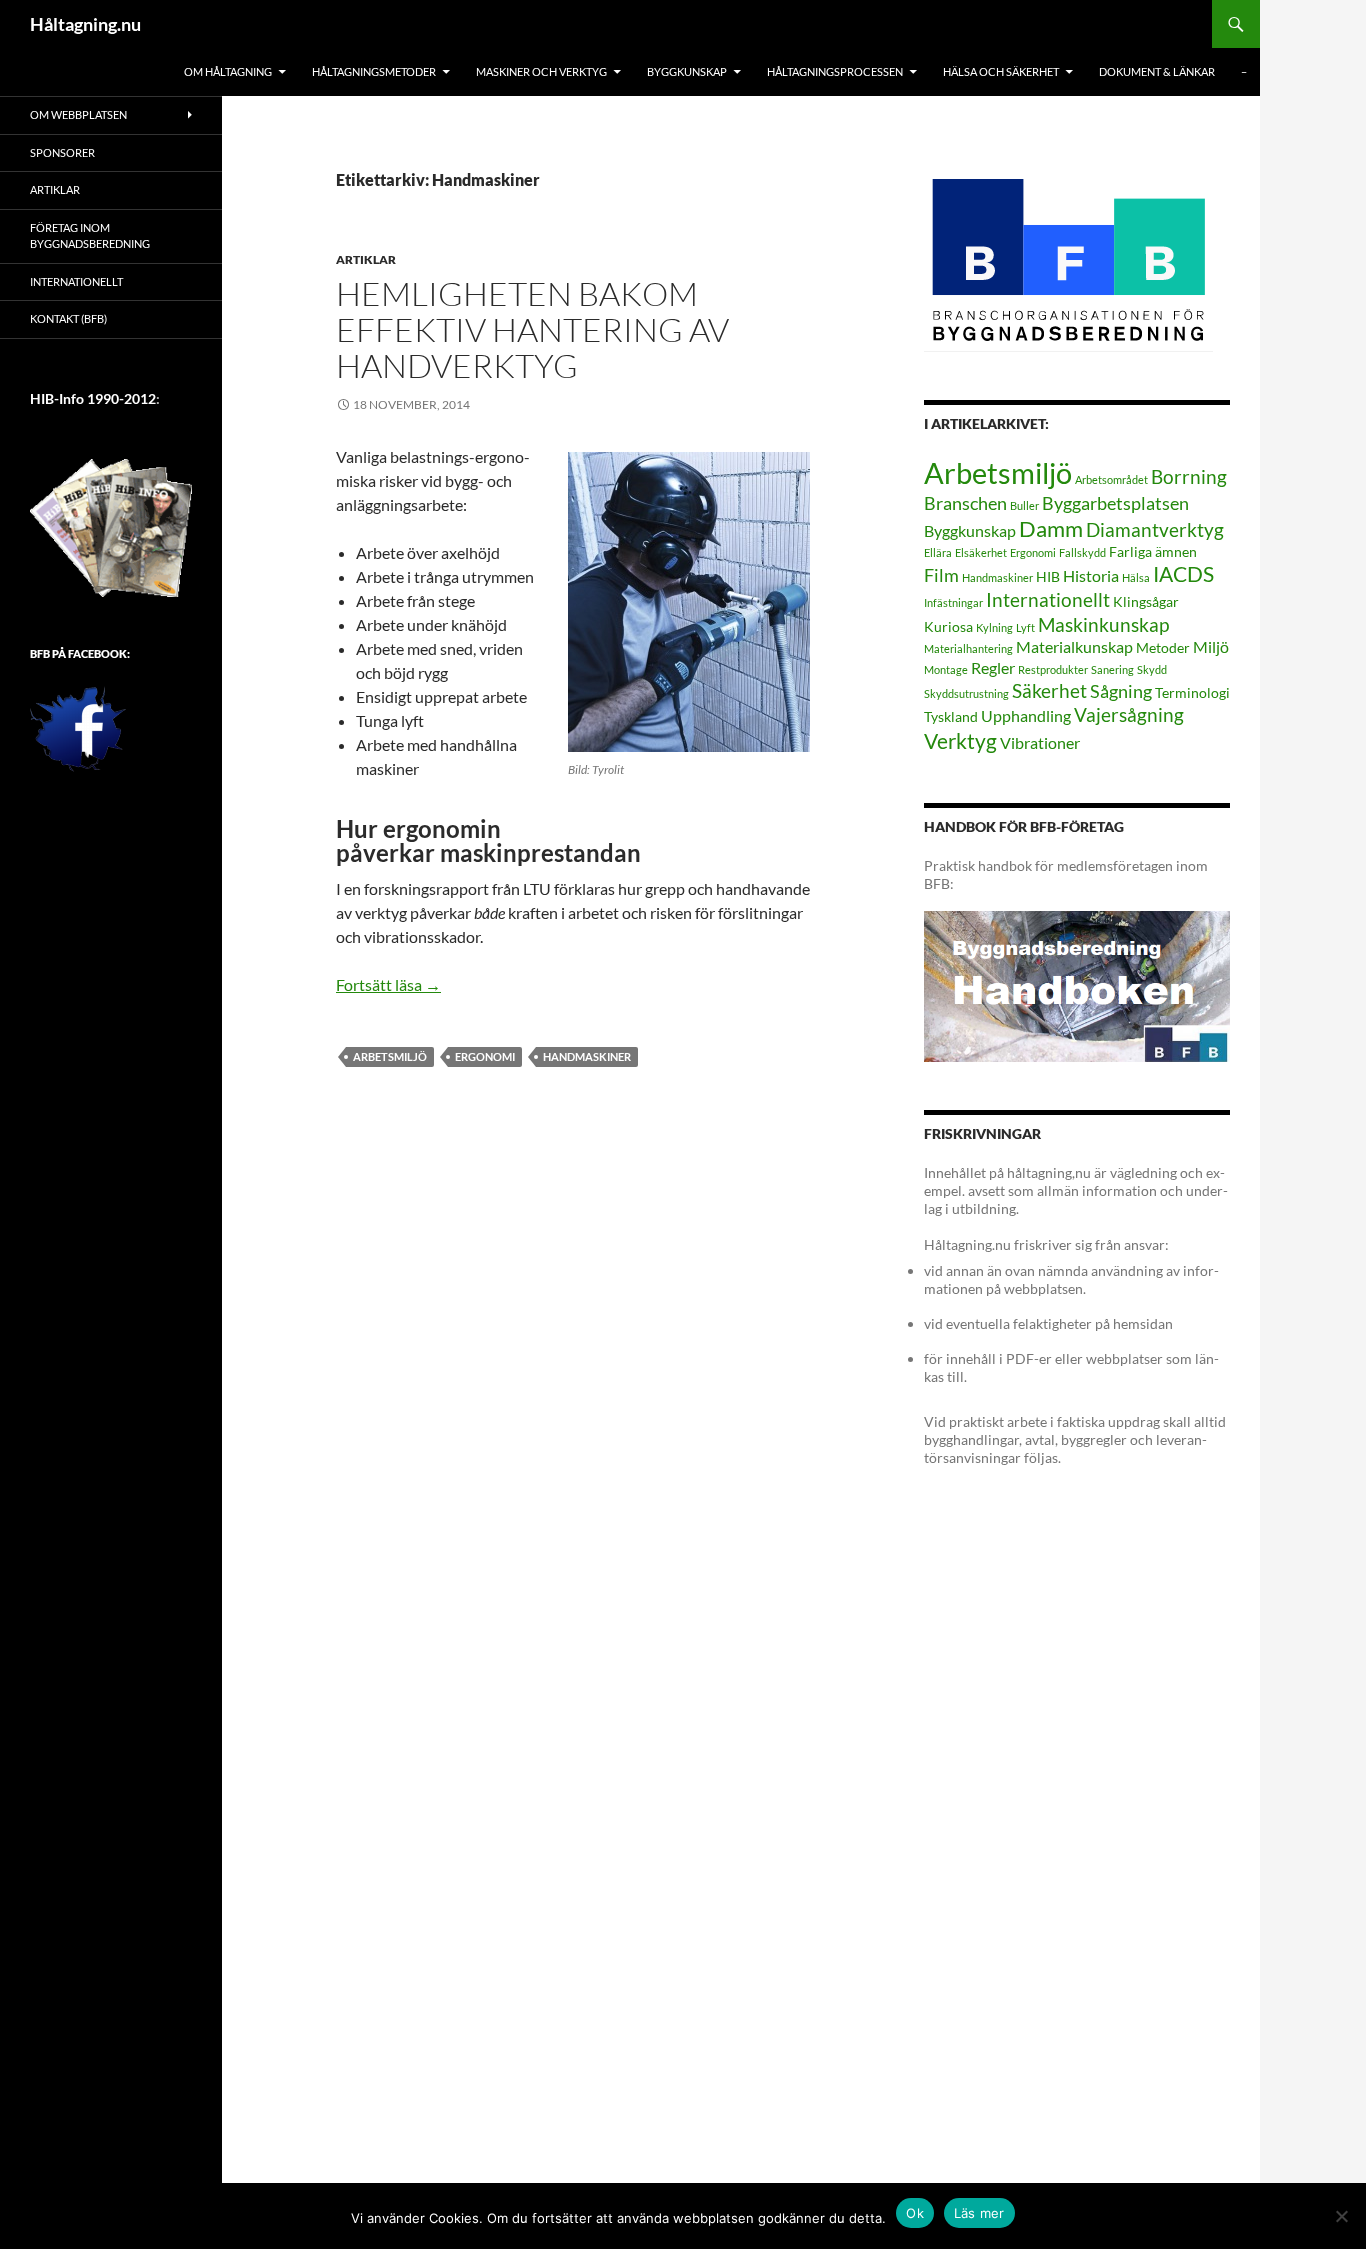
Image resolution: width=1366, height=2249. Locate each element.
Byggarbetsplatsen (1115, 503)
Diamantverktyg (1155, 529)
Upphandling (1026, 715)
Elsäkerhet (981, 552)
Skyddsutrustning (966, 693)
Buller (1024, 505)
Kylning (994, 627)
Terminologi (1192, 692)
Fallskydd (1082, 552)
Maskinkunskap (1103, 624)
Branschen (965, 503)
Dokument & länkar (1157, 71)
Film (941, 575)
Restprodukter (1053, 669)
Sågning (1121, 691)
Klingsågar (1146, 601)
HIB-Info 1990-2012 (93, 398)
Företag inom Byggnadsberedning (90, 236)
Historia (1091, 575)
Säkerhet (1049, 690)
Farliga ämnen (1153, 551)
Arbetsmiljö (390, 1056)
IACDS (1183, 574)
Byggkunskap (970, 530)
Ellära (938, 552)
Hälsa (1136, 577)
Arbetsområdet (1111, 479)
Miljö (1211, 646)
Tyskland (951, 716)
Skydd (1152, 669)
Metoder (1163, 647)
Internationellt (1048, 599)
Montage (946, 669)
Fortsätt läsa (388, 984)
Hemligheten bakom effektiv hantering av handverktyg (532, 329)
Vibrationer (1040, 742)
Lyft (1025, 627)
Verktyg (960, 741)
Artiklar (366, 259)
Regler (993, 667)
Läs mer (979, 2213)
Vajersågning (1129, 714)
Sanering (1112, 669)
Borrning (1189, 476)
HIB (1048, 576)
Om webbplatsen (78, 114)
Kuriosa (948, 626)
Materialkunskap (1074, 646)
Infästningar (953, 602)
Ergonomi (485, 1056)
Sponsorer (62, 152)
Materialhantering (968, 648)
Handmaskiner (587, 1056)
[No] (1341, 2216)
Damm (1051, 528)
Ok (915, 2213)
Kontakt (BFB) (68, 318)
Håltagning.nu (85, 24)
